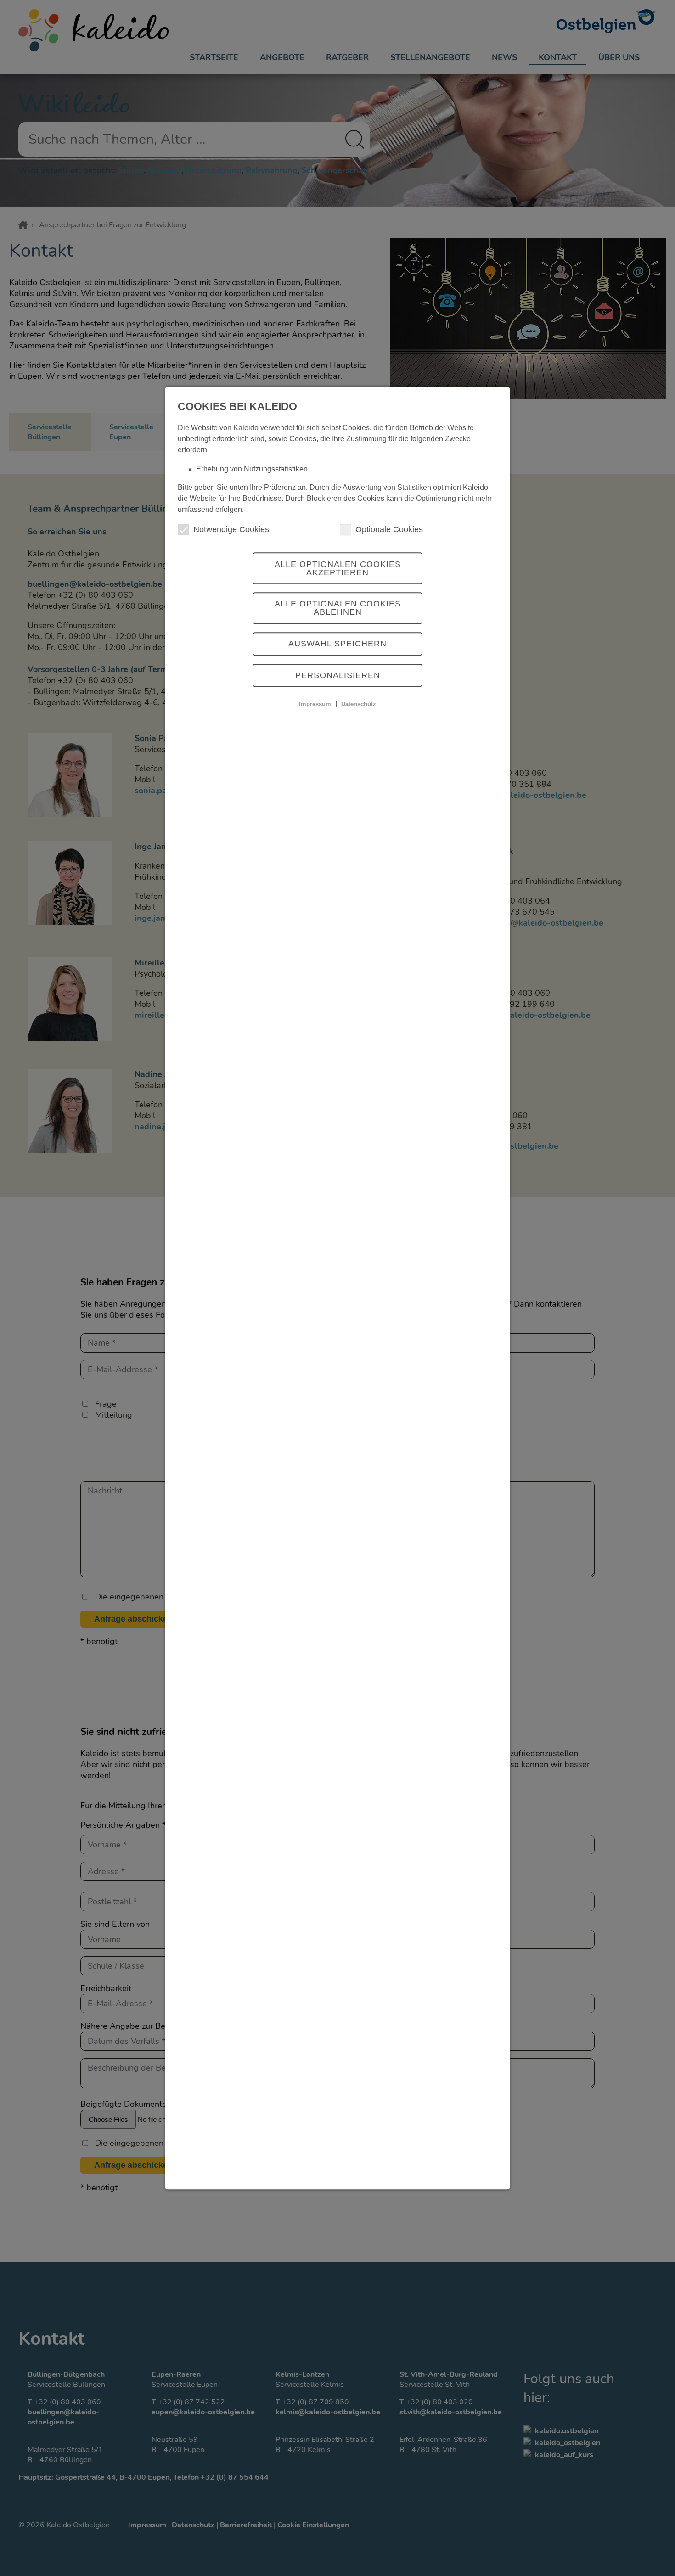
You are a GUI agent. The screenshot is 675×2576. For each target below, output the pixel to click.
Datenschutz (359, 704)
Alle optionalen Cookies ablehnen (338, 608)
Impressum (315, 704)
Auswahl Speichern (337, 644)
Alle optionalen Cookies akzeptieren (338, 568)
